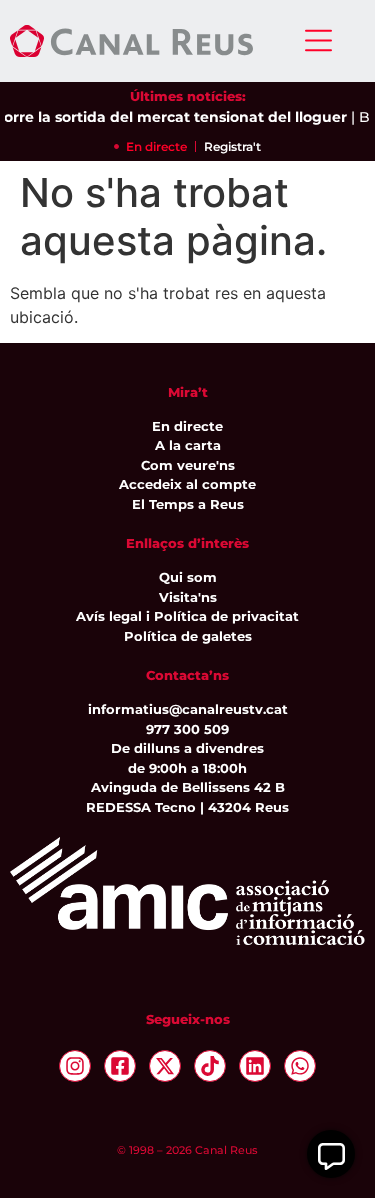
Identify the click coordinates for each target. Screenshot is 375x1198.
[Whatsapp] (300, 1066)
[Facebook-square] (120, 1066)
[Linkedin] (255, 1066)
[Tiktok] (210, 1066)
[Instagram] (75, 1066)
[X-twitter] (165, 1066)
